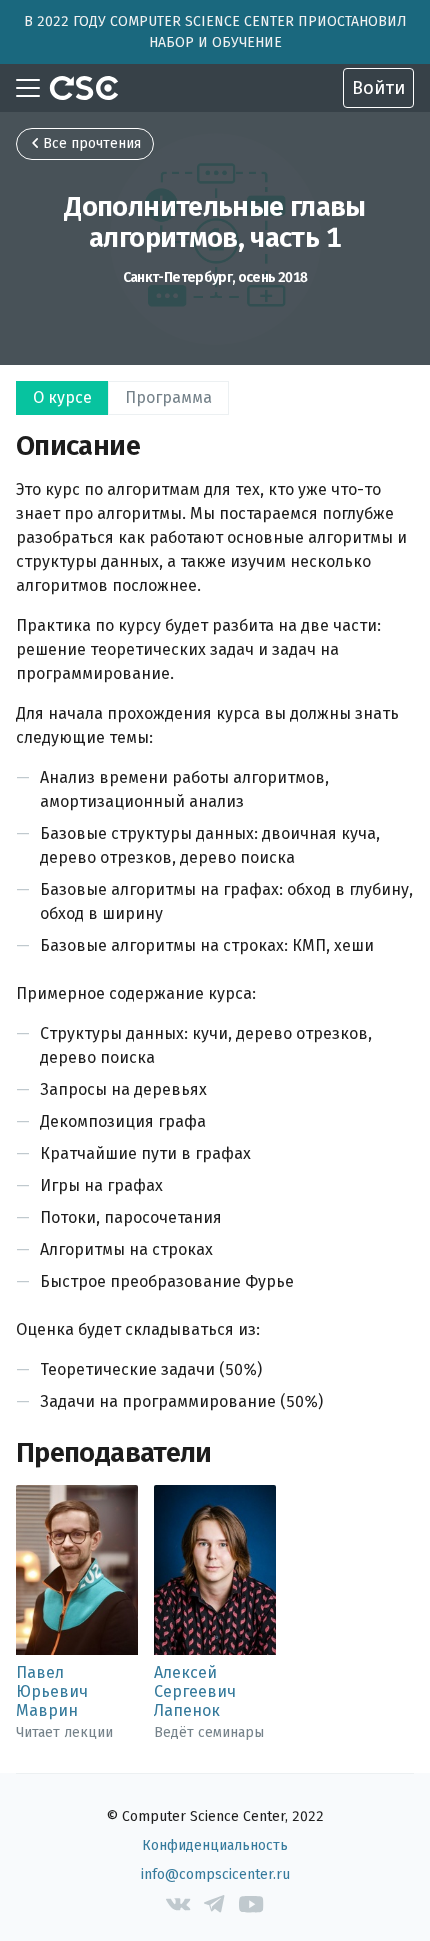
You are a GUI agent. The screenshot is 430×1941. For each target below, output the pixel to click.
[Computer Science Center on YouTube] (251, 1904)
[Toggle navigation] (28, 88)
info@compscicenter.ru (215, 1874)
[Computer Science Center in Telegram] (215, 1904)
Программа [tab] (168, 397)
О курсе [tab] (62, 397)
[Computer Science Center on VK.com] (178, 1904)
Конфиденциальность (215, 1845)
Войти (378, 88)
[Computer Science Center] (84, 88)
